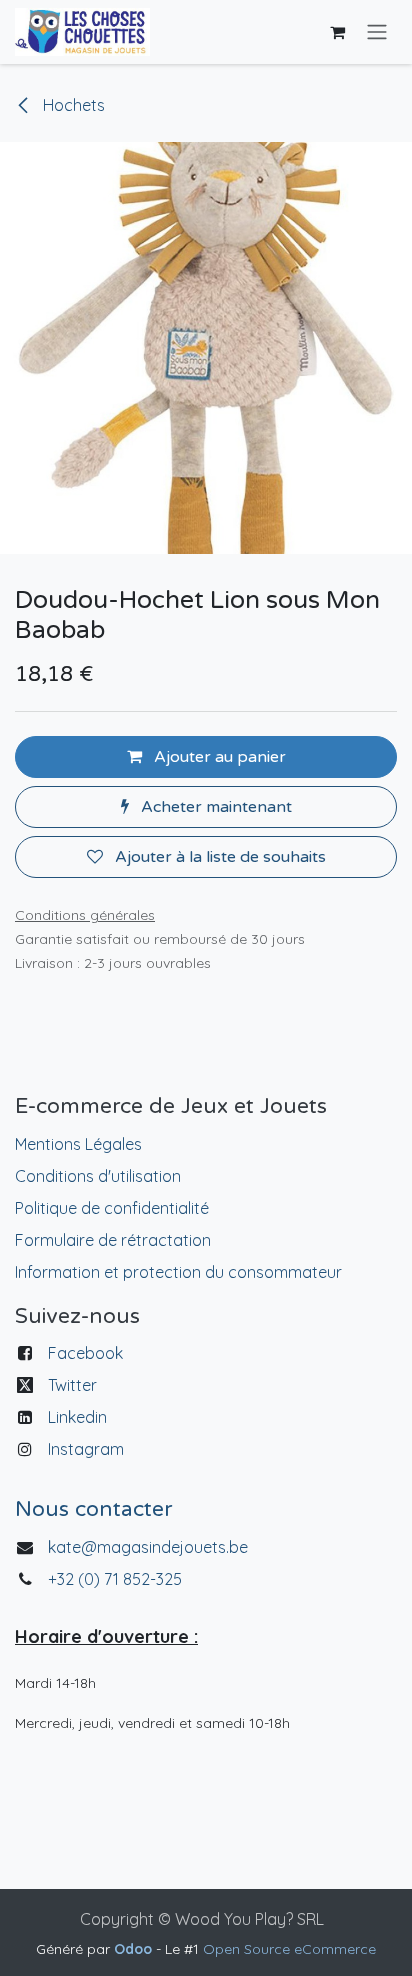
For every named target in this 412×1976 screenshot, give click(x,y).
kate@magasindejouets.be (148, 1547)
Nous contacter (93, 1509)
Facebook (85, 1353)
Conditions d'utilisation (98, 1176)
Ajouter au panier (218, 757)
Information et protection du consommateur (178, 1272)
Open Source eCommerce (289, 1949)
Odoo (135, 1949)
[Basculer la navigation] (377, 32)
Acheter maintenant (214, 807)
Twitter (72, 1385)
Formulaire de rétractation (113, 1240)
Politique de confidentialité (112, 1208)
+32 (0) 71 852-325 (117, 1579)
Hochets (72, 105)
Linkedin (77, 1417)
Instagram (86, 1449)
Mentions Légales (78, 1144)
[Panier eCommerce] (337, 32)
